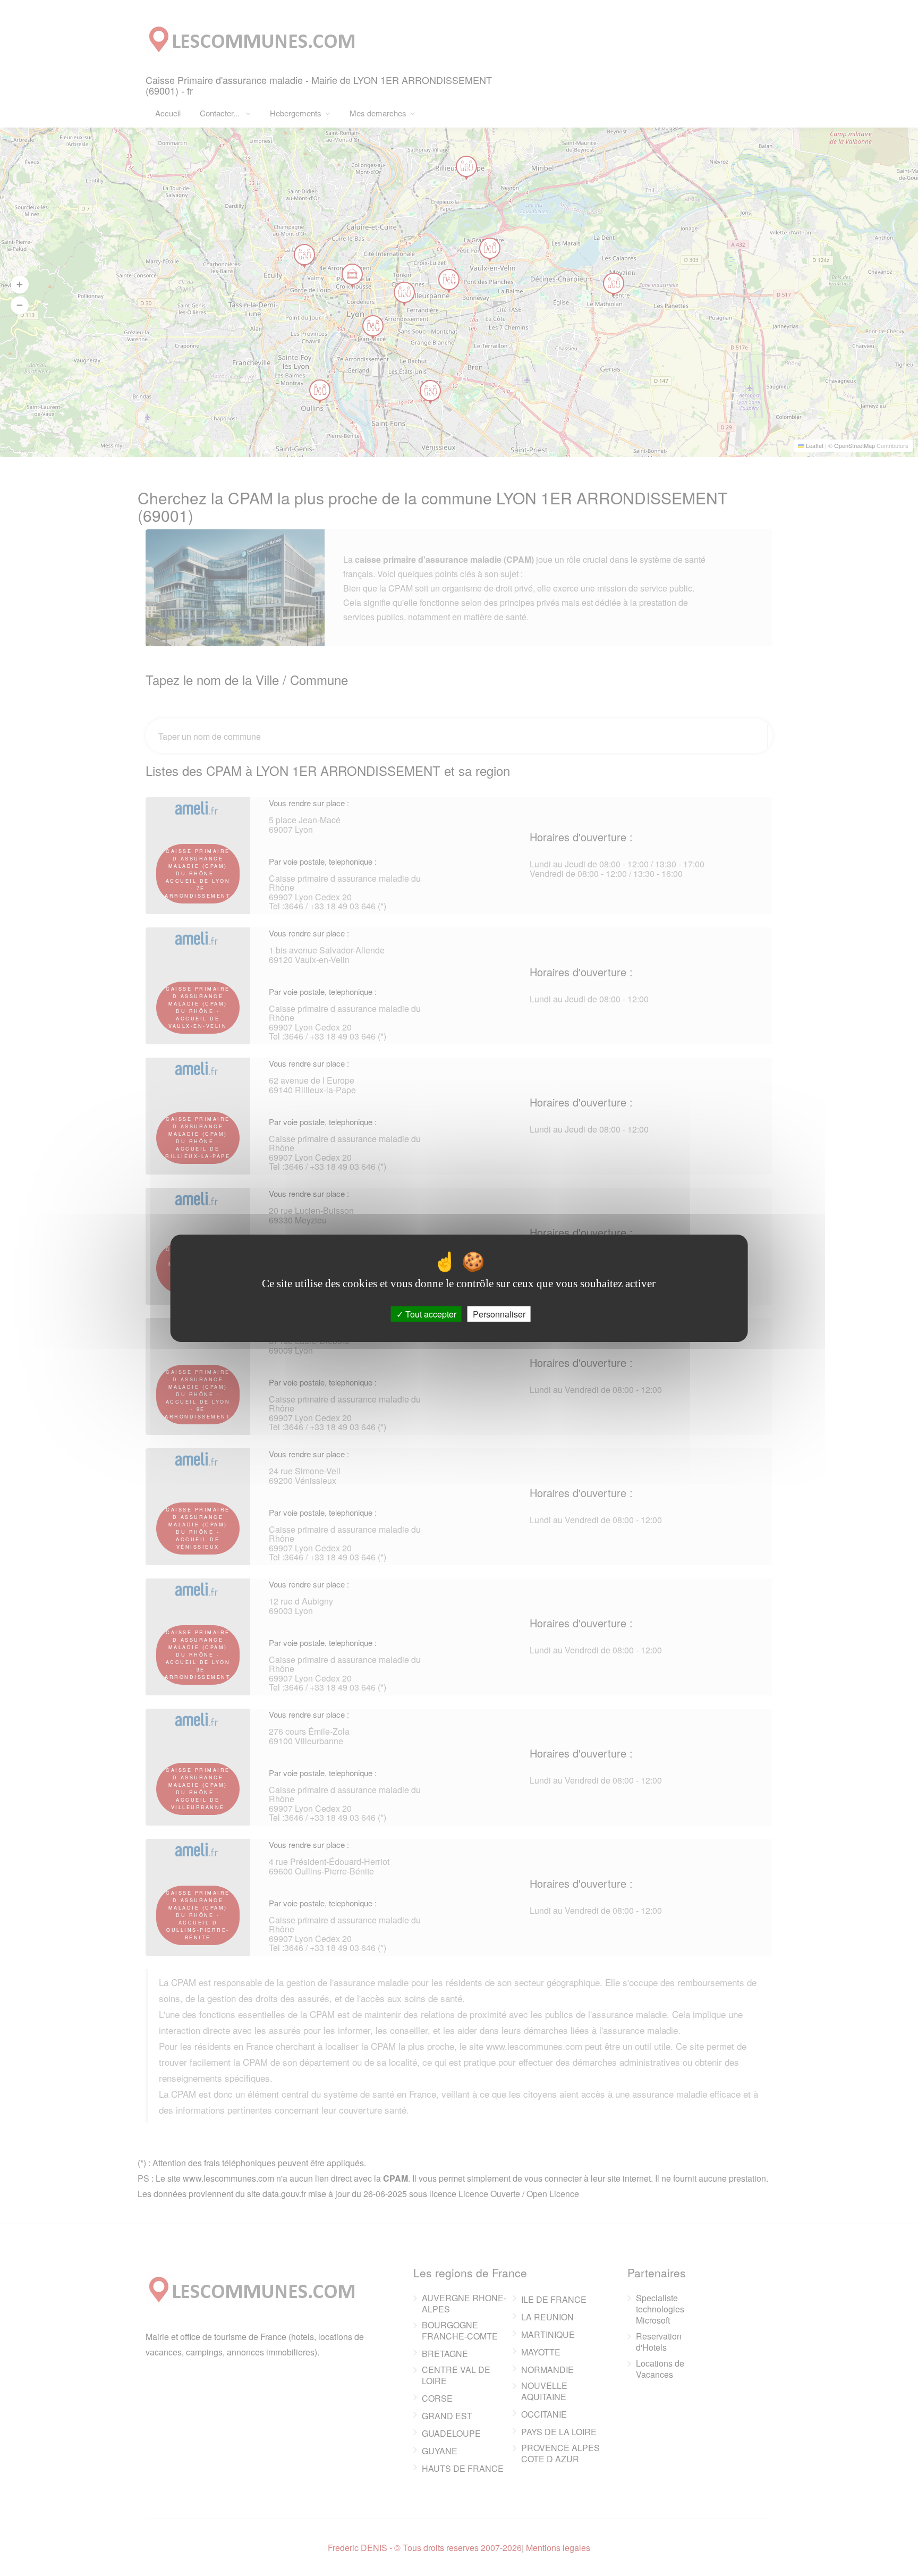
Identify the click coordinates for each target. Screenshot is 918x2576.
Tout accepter (430, 1314)
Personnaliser (499, 1314)
